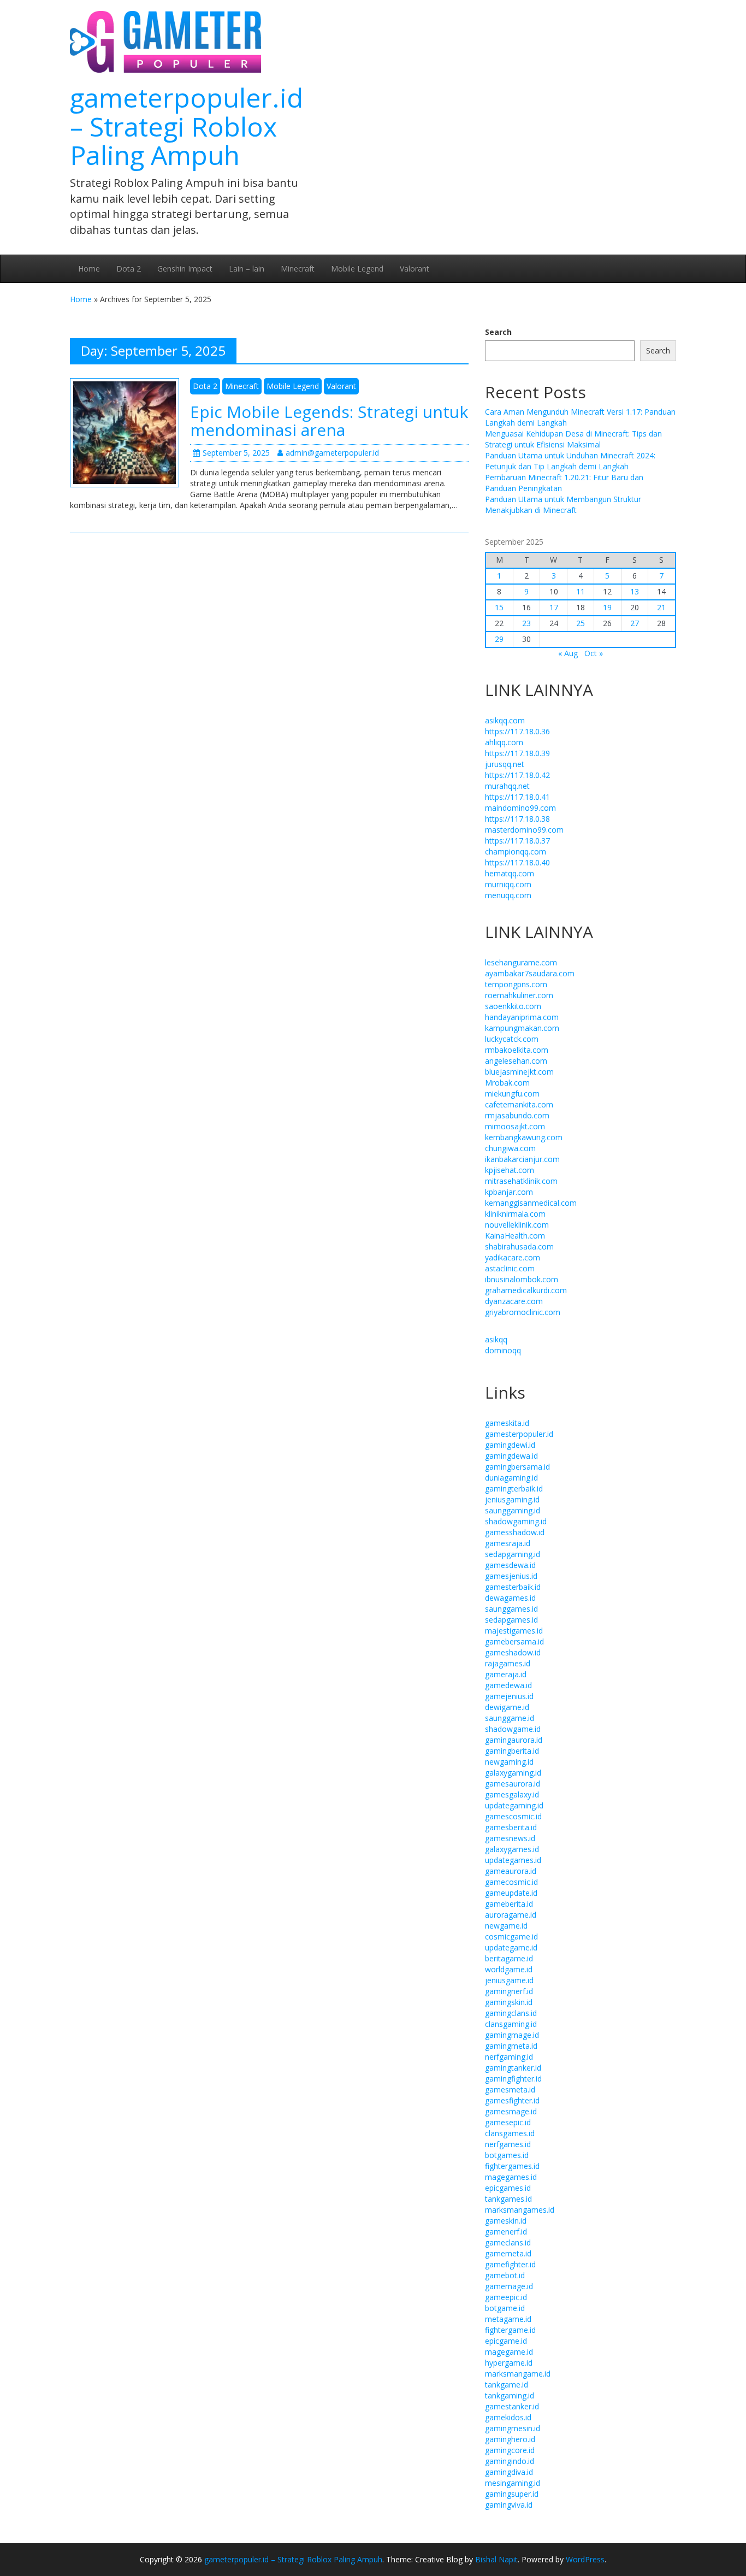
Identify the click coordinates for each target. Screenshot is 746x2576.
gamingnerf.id (509, 1991)
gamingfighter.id (513, 2079)
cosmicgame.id (511, 1937)
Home (89, 269)
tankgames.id (508, 2199)
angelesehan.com (516, 1061)
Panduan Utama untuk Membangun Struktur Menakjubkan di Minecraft (563, 505)
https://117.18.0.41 (517, 797)
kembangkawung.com (524, 1137)
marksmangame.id (518, 2374)
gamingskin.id (509, 2002)
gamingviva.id (509, 2505)
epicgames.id (508, 2188)
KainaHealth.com (515, 1236)
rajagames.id (508, 1663)
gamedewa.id (508, 1685)
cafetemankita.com (519, 1104)
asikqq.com (505, 720)
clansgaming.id (511, 2024)
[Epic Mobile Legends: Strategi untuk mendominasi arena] (125, 432)
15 (499, 607)
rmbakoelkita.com (517, 1050)
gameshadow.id (513, 1652)
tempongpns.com (516, 984)
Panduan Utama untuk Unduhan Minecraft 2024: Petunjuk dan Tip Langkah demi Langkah (570, 461)
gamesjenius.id (511, 1576)
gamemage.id (509, 2286)
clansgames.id (510, 2133)
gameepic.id (506, 2297)
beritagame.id (509, 1958)
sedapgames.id (511, 1620)
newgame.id (506, 1926)
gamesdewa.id (510, 1565)
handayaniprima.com (522, 1017)
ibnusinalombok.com (522, 1279)
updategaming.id (514, 1805)
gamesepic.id (508, 2122)
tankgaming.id (510, 2395)
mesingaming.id (513, 2483)
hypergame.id (509, 2363)
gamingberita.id (512, 1751)
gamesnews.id (510, 1838)
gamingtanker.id (513, 2068)
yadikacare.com (513, 1257)
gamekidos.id (508, 2417)
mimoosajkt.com (515, 1126)
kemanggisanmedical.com (531, 1203)
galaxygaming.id (513, 1773)
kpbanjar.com (509, 1192)
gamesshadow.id (515, 1532)
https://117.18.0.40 (517, 862)
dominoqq (503, 1350)
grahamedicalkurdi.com (526, 1290)
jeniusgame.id (509, 1980)
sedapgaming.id (513, 1554)
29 (499, 639)
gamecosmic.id (511, 1882)
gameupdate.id (511, 1893)
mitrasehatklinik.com (521, 1181)
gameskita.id (507, 1423)
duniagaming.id (511, 1478)
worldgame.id (509, 1969)
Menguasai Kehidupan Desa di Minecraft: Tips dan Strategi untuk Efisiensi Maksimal (573, 439)
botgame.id (505, 2308)
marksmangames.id (520, 2210)
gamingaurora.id (514, 1740)
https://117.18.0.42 (517, 775)
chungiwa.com (510, 1148)
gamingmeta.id (511, 2046)
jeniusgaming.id (512, 1499)
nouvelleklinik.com (517, 1225)
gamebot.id (505, 2275)
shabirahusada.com (519, 1246)
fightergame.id (510, 2330)
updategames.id (513, 1860)
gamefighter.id (510, 2264)
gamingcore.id (510, 2450)
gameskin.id (506, 2221)
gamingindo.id (510, 2461)
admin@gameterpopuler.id (332, 453)
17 (554, 607)
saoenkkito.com (513, 1006)
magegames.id (511, 2177)
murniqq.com (508, 884)
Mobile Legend (357, 269)
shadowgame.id (513, 1729)
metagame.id (508, 2319)
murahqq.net (507, 786)
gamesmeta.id (510, 2089)
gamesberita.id (511, 1827)
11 (581, 591)
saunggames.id (511, 1609)
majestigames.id (514, 1631)
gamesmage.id (511, 2111)
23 (526, 623)
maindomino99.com (520, 808)
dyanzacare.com (514, 1301)
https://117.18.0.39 (517, 753)
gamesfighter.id (512, 2100)
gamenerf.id (506, 2232)
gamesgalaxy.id (512, 1794)
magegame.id (509, 2352)
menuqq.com (508, 895)
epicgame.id (506, 2341)
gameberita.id (509, 1904)
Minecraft (298, 269)
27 (635, 623)
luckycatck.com (512, 1039)
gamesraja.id (508, 1543)
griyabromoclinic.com (523, 1312)
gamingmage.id (512, 2035)
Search (498, 332)
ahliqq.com (504, 742)
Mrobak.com (507, 1083)
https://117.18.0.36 (517, 731)
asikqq (496, 1339)
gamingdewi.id (510, 1445)
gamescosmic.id (513, 1816)
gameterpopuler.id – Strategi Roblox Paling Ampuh (187, 126)
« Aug (568, 653)
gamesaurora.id (513, 1784)
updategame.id (511, 1947)
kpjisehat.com (510, 1170)
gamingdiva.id (509, 2472)
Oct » (594, 653)
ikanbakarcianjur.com (522, 1159)
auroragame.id (511, 1915)
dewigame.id (507, 1707)
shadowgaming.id (516, 1521)
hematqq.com (510, 873)
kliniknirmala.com (515, 1214)
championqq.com (516, 851)
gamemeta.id (508, 2253)
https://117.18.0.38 (517, 819)
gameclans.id (508, 2242)
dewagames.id (510, 1598)
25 (581, 623)
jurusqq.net (505, 764)
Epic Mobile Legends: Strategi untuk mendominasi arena (329, 421)
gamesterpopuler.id (519, 1434)
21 (661, 607)
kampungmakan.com (522, 1028)
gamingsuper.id (512, 2494)
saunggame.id (510, 1718)
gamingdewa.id (511, 1456)
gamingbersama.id (517, 1467)
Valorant (415, 269)
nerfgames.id (508, 2144)
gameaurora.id (511, 1871)
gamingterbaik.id (514, 1489)
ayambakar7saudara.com (530, 973)
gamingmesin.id (513, 2428)
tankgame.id (507, 2385)
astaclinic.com (510, 1268)
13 (635, 591)
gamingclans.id (511, 2013)
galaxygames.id (512, 1849)
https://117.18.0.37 (517, 841)
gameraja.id (506, 1674)
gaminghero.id (510, 2439)
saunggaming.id (513, 1510)
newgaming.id (509, 1762)
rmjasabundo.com (517, 1115)
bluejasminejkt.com (519, 1072)
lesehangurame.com (521, 962)
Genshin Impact (185, 269)
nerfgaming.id (509, 2057)
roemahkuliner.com (519, 995)
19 (607, 607)
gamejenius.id (509, 1696)
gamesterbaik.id (513, 1587)
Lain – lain (247, 269)
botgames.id (507, 2155)
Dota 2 (129, 269)
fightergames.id (512, 2166)
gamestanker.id (512, 2406)
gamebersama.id (514, 1641)
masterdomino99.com (524, 830)
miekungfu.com (512, 1094)
